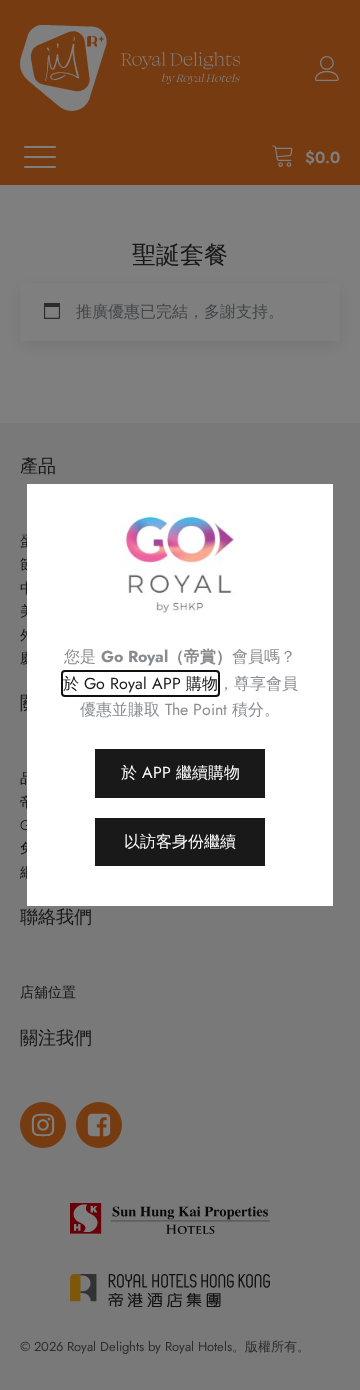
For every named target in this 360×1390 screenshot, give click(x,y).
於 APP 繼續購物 (180, 772)
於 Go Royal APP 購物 (140, 683)
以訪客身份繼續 (180, 841)
